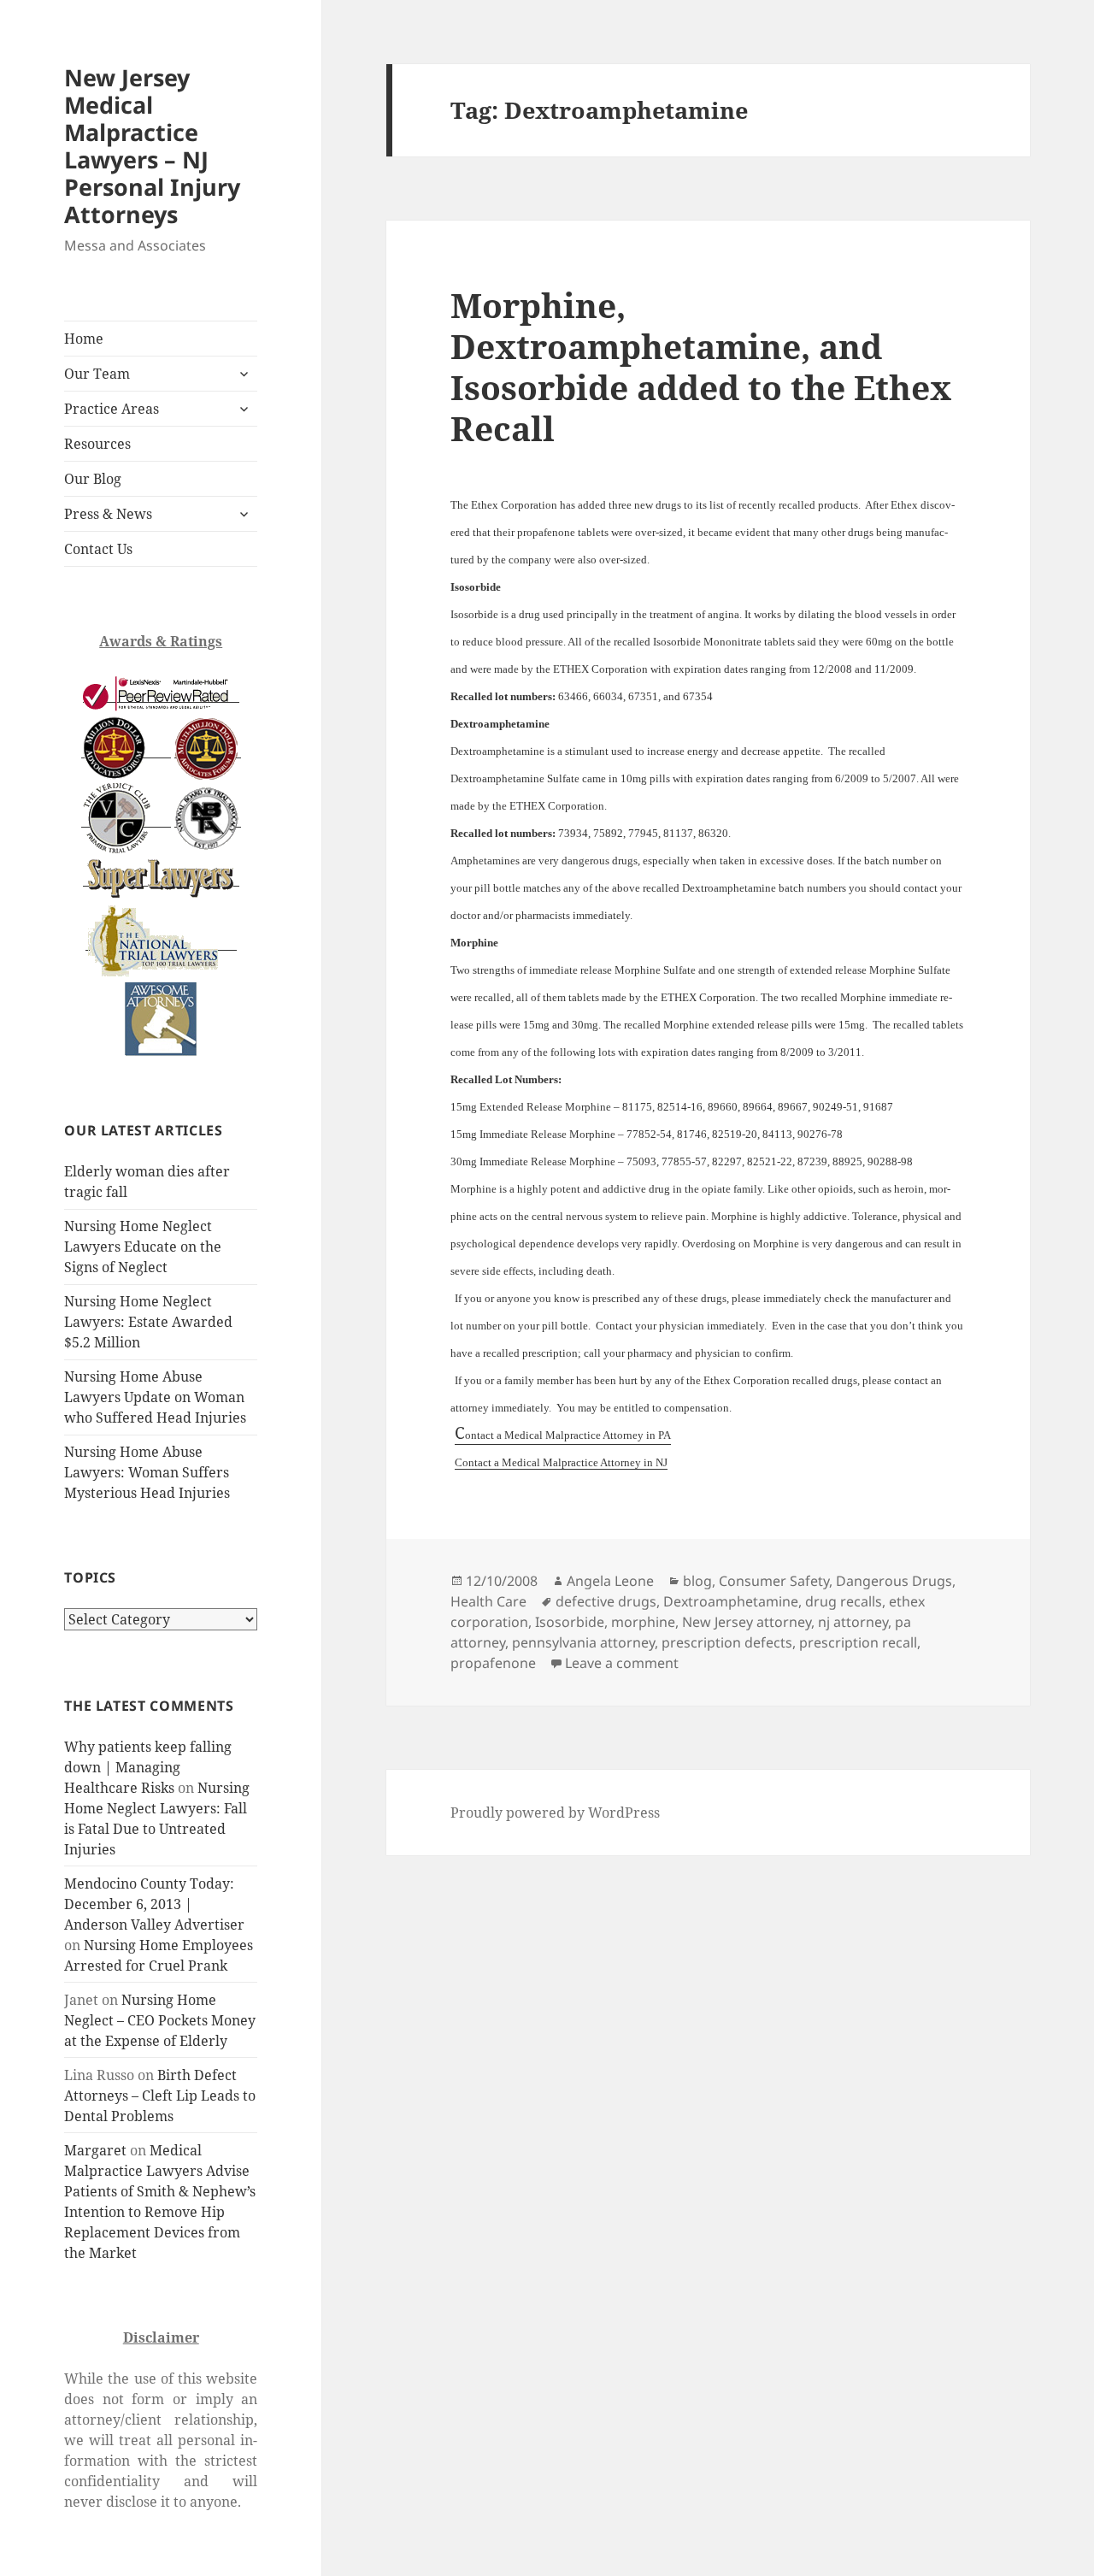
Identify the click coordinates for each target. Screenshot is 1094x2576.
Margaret (95, 2150)
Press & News (108, 514)
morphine (643, 1622)
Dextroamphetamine (731, 1601)
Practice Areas (112, 409)
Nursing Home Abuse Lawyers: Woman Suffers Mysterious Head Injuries (147, 1472)
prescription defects (727, 1642)
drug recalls (844, 1601)
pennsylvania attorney (583, 1642)
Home (84, 339)
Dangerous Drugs (894, 1581)
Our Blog (93, 479)
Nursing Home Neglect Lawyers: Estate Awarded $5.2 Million (148, 1322)
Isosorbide (570, 1622)
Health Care (488, 1601)
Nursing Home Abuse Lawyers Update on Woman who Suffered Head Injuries (155, 1397)
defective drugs (606, 1601)
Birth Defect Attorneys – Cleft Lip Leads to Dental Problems (160, 2096)
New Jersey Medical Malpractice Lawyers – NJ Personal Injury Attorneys (152, 146)
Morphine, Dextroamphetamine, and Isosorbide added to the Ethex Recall (701, 366)
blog (697, 1581)
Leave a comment (622, 1663)
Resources (97, 444)
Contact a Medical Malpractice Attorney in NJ (561, 1462)
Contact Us (98, 549)
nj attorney (853, 1622)
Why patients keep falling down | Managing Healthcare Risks (148, 1767)
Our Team (97, 374)
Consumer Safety (774, 1581)
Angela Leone (610, 1581)
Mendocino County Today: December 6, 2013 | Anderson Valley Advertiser (154, 1904)
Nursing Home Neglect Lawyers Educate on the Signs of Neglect (143, 1247)
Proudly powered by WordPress (555, 1813)
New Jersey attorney (747, 1622)
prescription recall (858, 1642)
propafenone (493, 1663)
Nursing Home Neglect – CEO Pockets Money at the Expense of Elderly (160, 2020)
